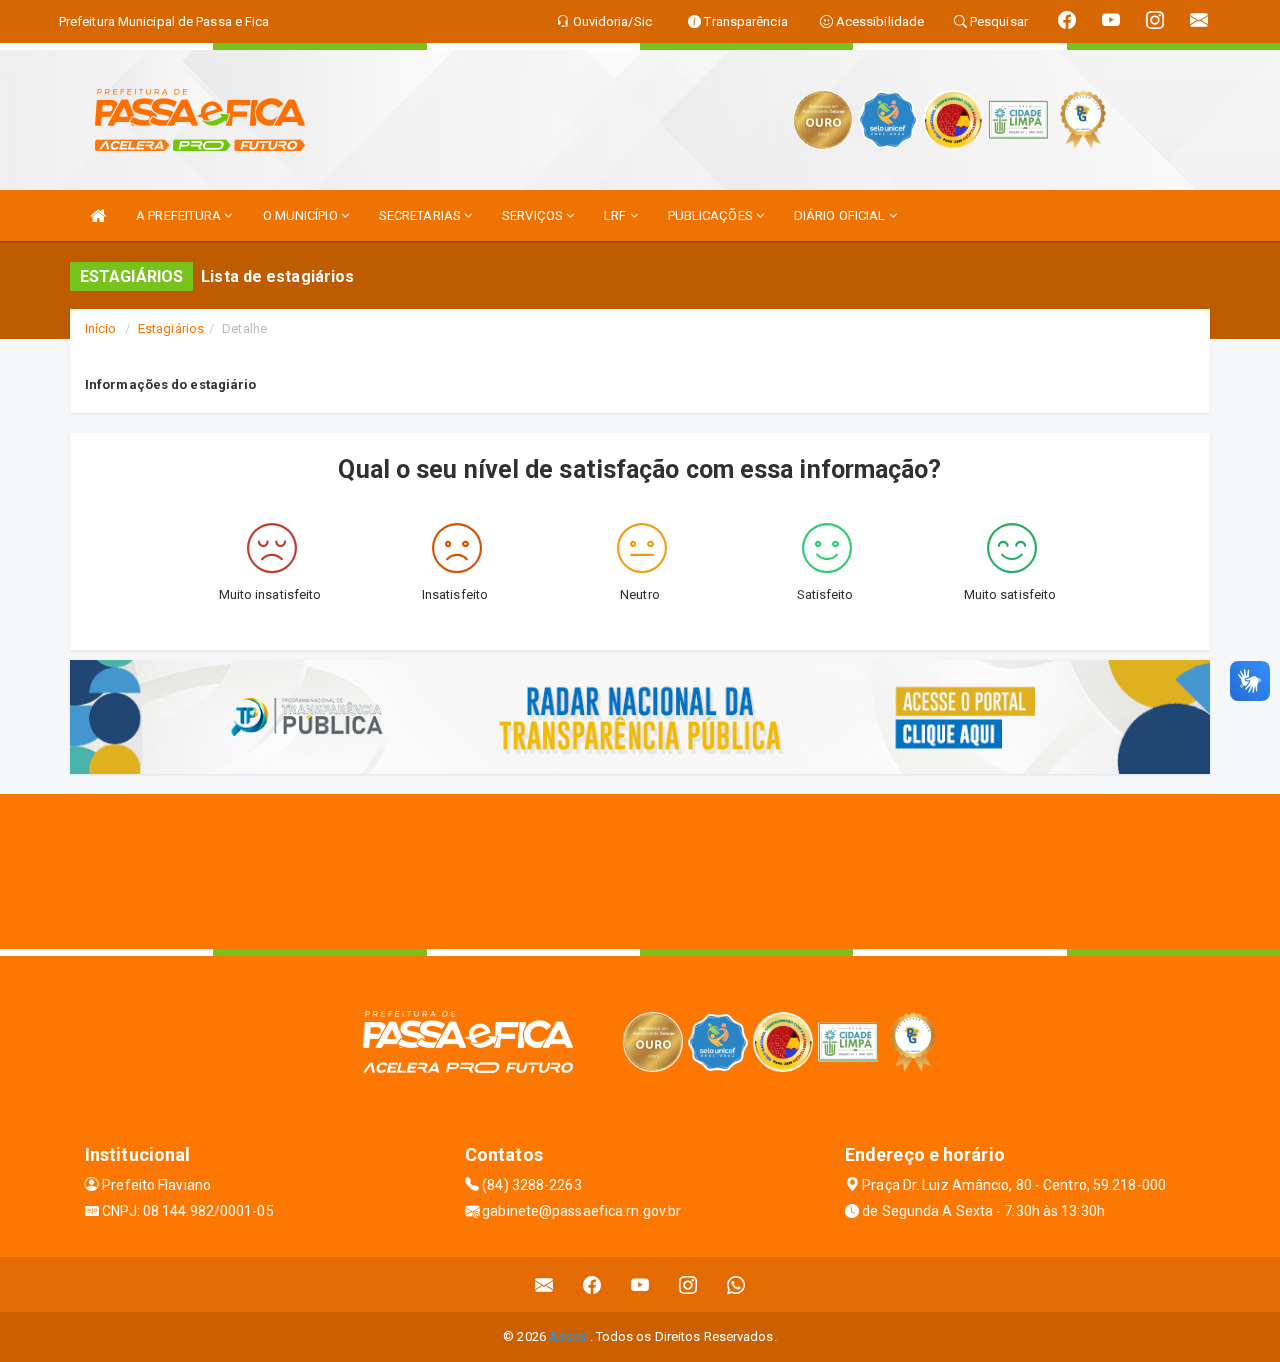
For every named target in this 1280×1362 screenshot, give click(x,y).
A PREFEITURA (180, 215)
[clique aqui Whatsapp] (736, 1284)
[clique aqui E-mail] (544, 1284)
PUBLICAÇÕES (712, 215)
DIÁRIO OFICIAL (841, 215)
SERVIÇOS (534, 215)
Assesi (569, 1336)
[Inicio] (98, 215)
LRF (616, 215)
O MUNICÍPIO (302, 215)
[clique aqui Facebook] (592, 1284)
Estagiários (171, 328)
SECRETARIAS (421, 215)
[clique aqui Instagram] (688, 1284)
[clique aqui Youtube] (640, 1284)
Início (101, 328)
